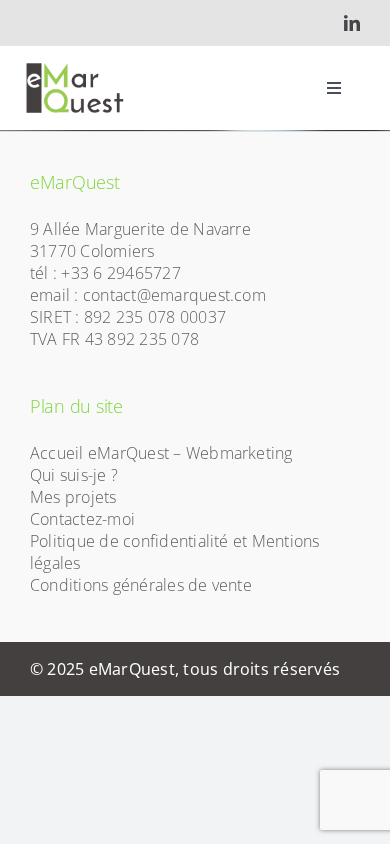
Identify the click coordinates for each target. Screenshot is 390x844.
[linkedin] (352, 23)
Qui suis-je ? (74, 475)
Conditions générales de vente (141, 585)
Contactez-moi (82, 519)
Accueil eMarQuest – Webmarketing (161, 453)
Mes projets (73, 497)
